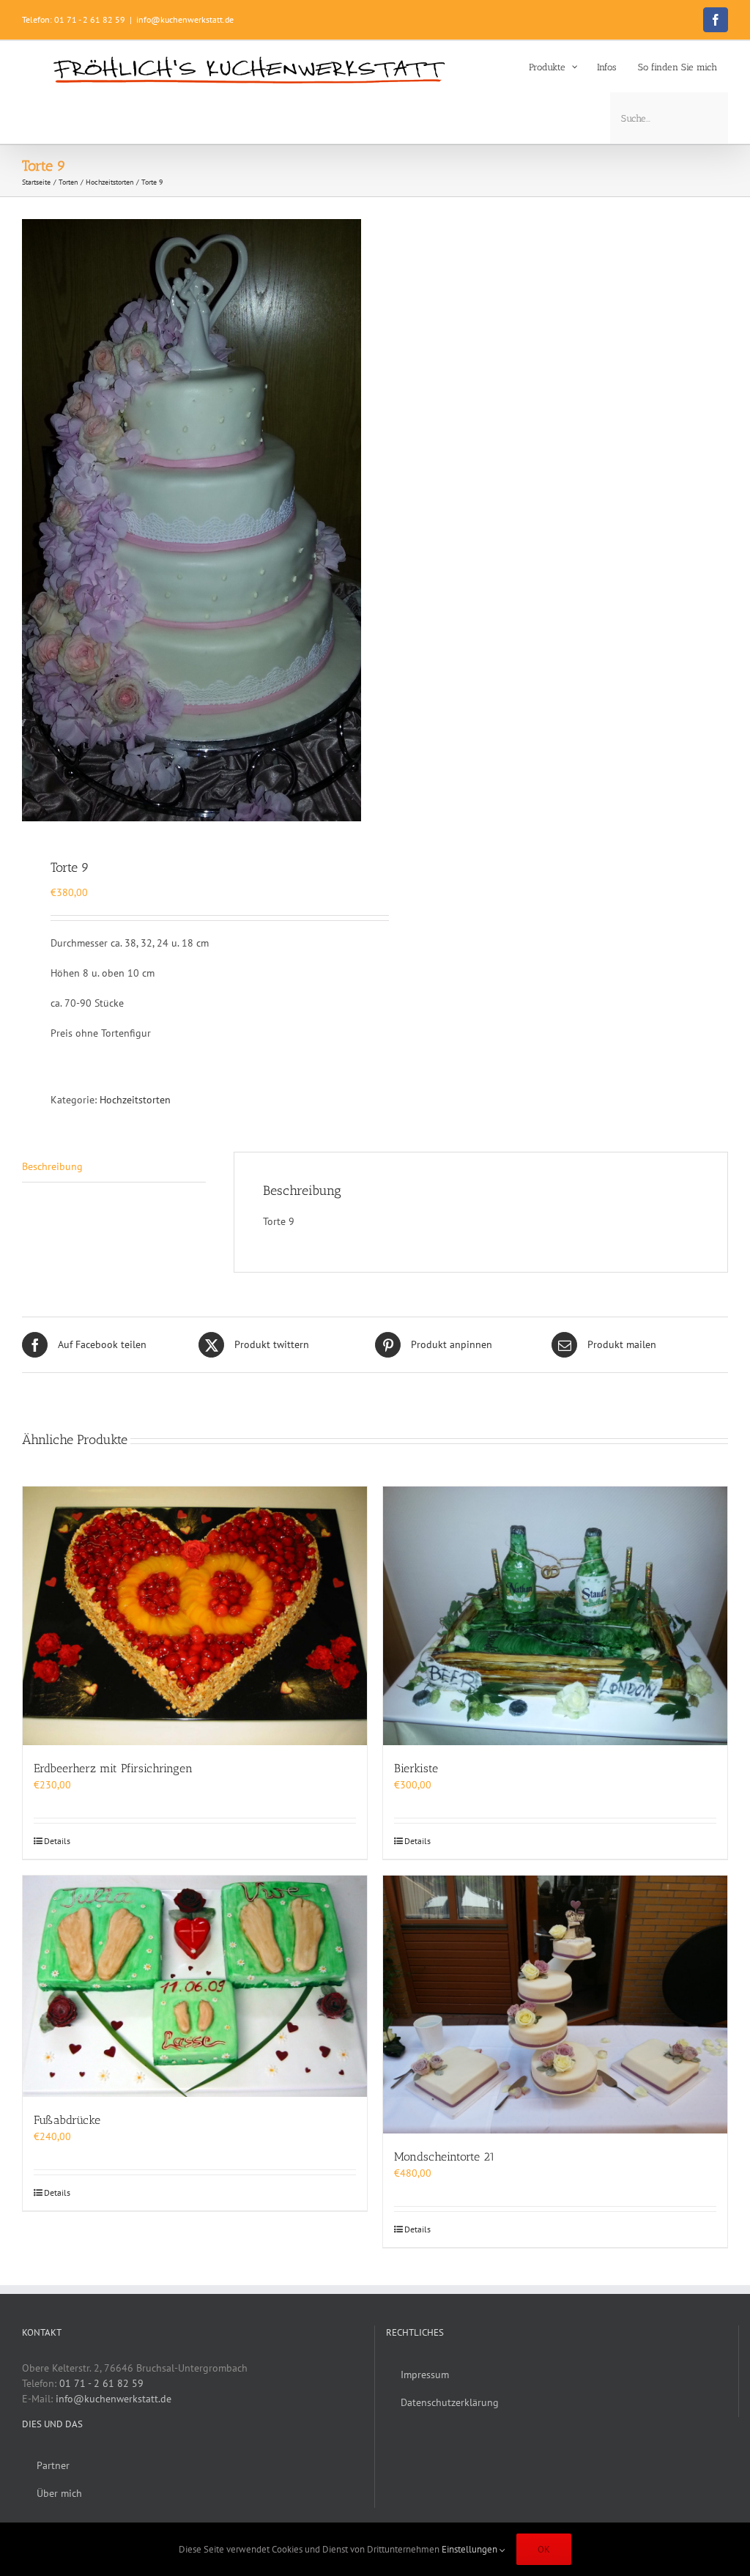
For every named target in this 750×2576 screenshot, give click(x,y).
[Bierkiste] (555, 1616)
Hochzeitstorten (135, 1100)
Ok (544, 2549)
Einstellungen (471, 2549)
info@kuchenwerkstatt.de (185, 19)
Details (57, 1841)
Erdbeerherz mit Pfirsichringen (113, 1768)
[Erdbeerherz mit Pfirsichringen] (195, 1616)
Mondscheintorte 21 (445, 2157)
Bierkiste (416, 1768)
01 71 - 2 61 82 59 (101, 2383)
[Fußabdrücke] (195, 1986)
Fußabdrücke (67, 2120)
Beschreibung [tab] (52, 1166)
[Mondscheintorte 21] (555, 2005)
